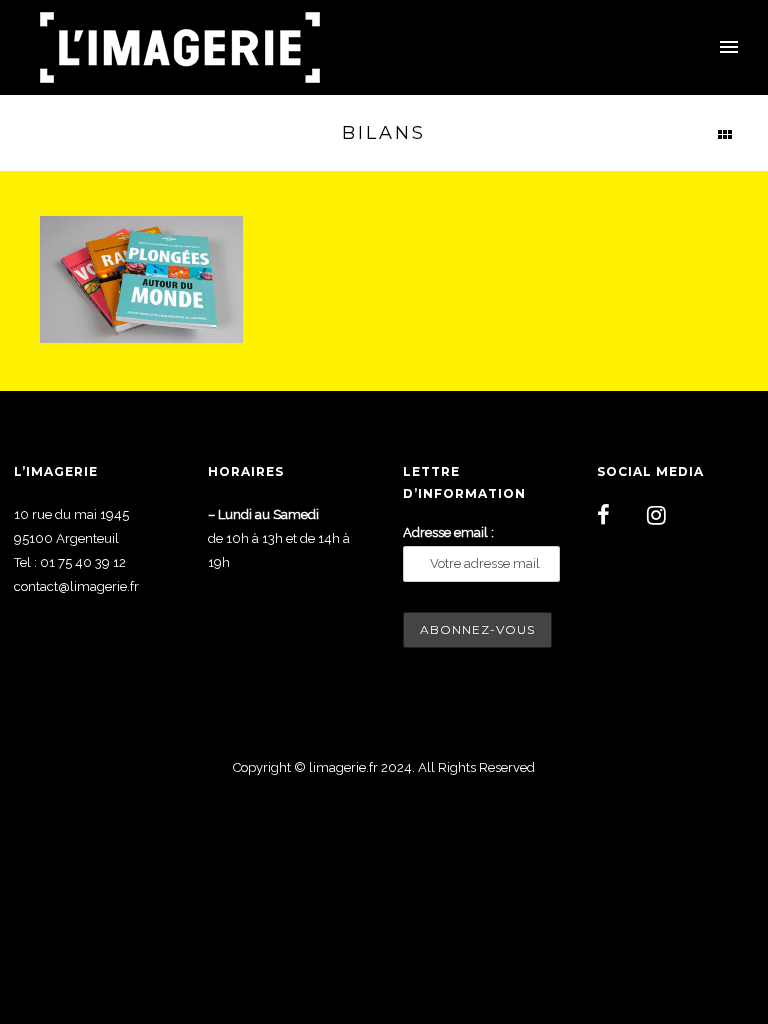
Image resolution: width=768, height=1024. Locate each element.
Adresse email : (448, 532)
